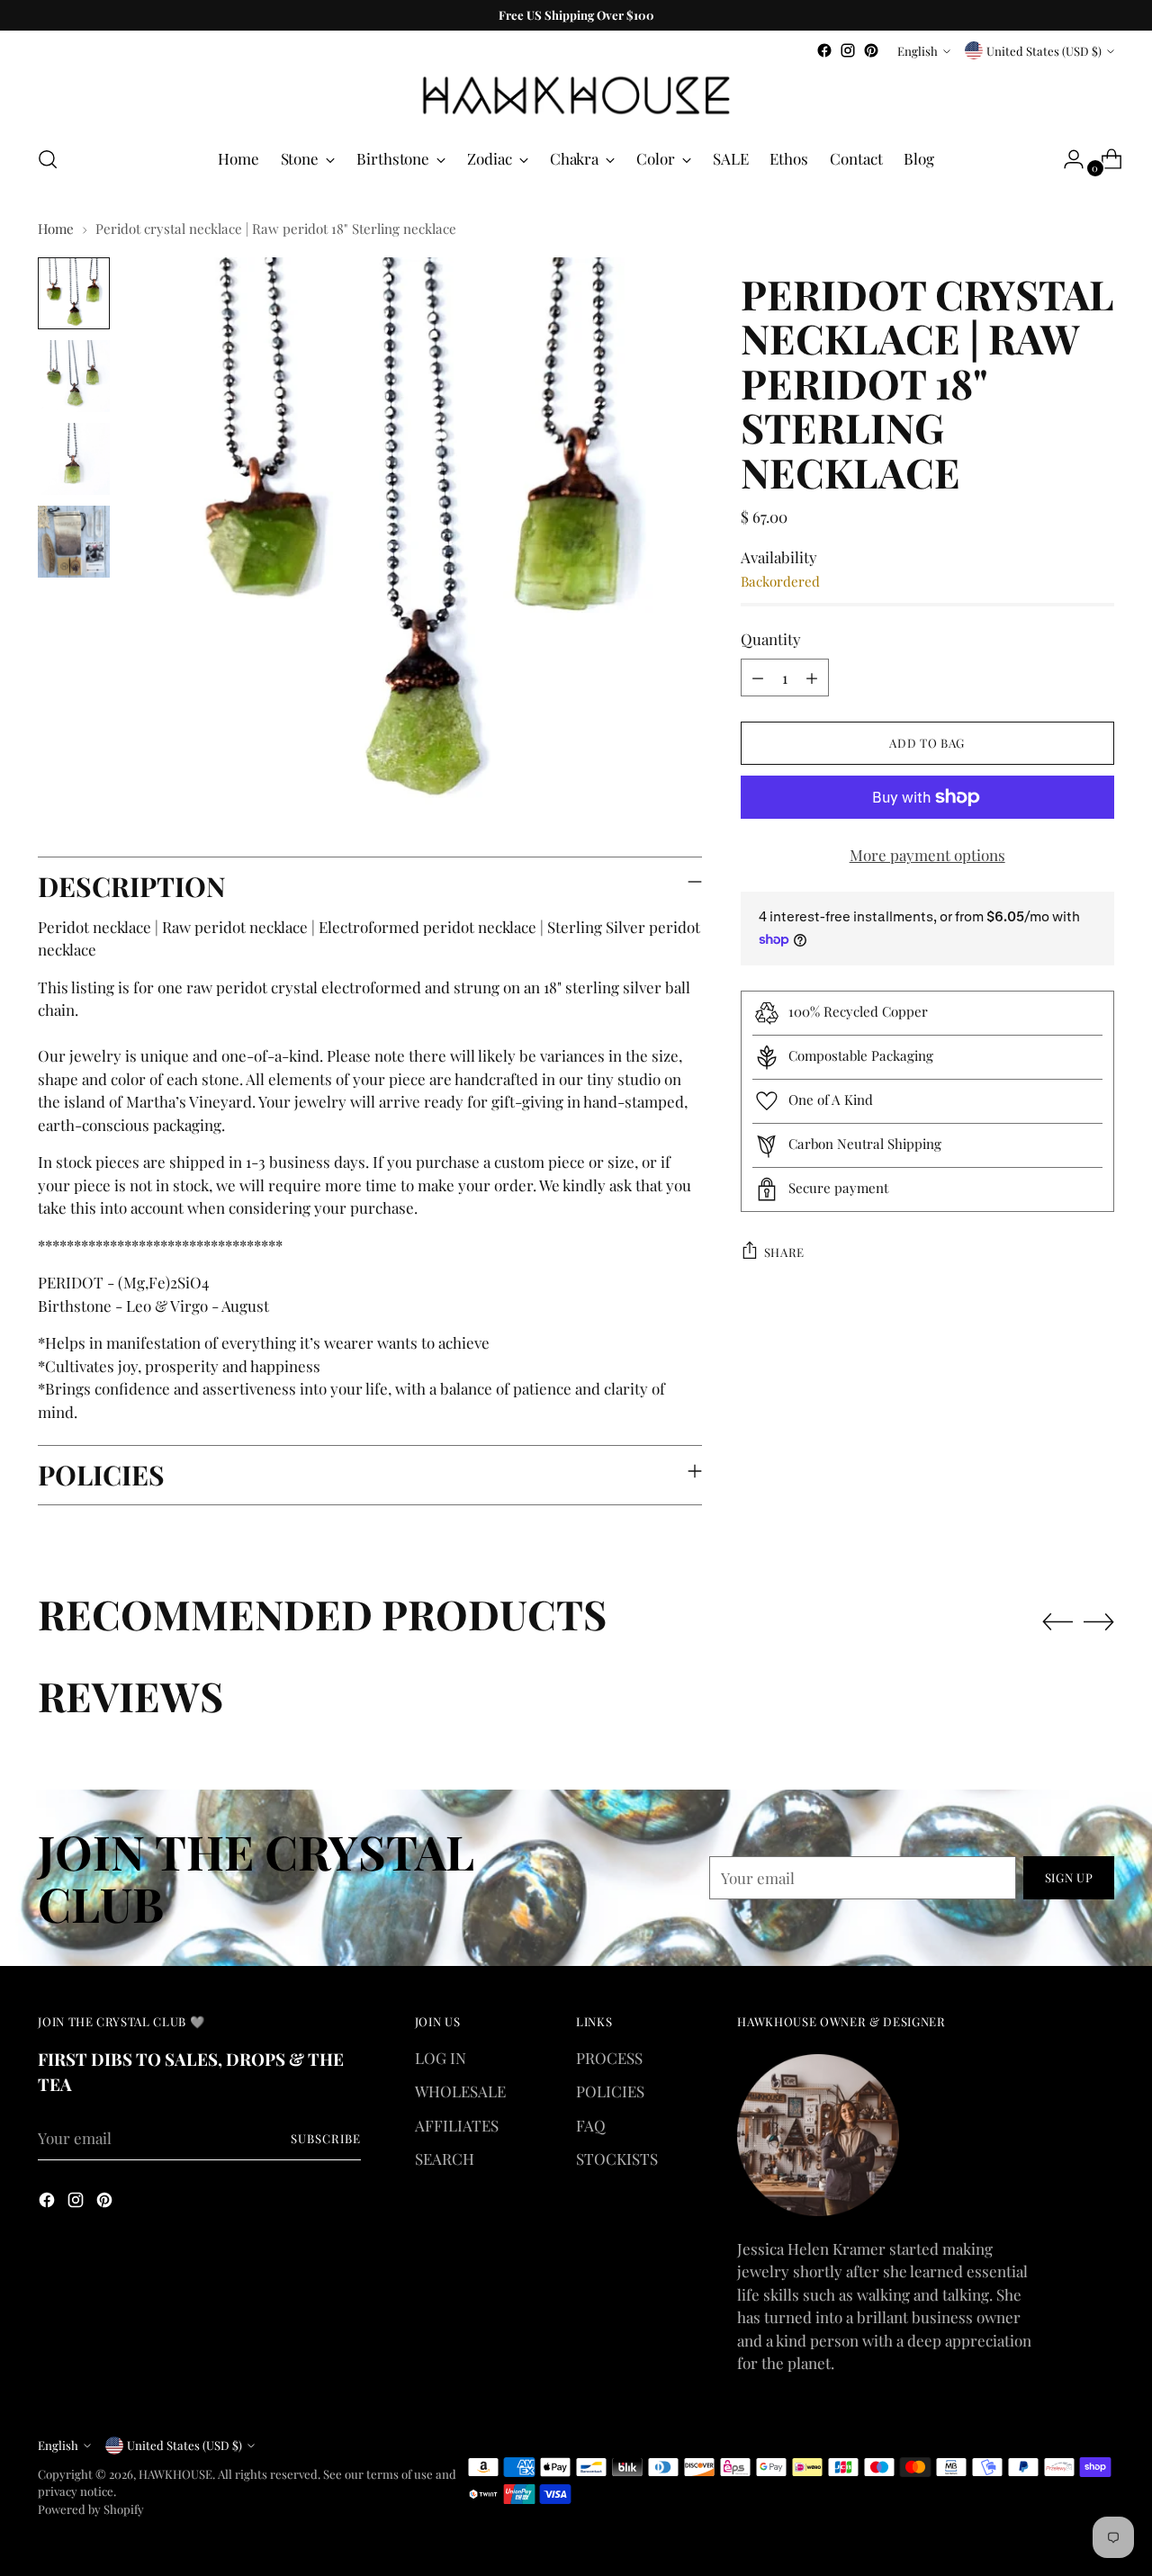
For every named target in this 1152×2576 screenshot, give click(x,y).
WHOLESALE (460, 2091)
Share (784, 1251)
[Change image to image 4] (74, 542)
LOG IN (441, 2058)
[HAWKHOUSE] (576, 96)
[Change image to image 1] (74, 293)
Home (56, 229)
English (918, 51)
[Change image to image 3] (74, 459)
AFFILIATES (457, 2125)
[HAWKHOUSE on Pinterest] (871, 50)
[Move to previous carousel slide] (1057, 1622)
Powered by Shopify (91, 2509)
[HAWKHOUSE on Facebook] (824, 50)
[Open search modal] (48, 159)
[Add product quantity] (812, 678)
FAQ (591, 2125)
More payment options (927, 855)
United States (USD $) (1044, 51)
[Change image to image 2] (74, 376)
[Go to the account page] (1066, 159)
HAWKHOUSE (175, 2474)
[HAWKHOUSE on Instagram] (848, 50)
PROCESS (609, 2058)
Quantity (771, 639)
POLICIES (610, 2091)
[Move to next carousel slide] (1099, 1621)
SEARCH (445, 2159)
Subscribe (326, 2138)
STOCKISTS (617, 2159)
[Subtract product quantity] (758, 678)
